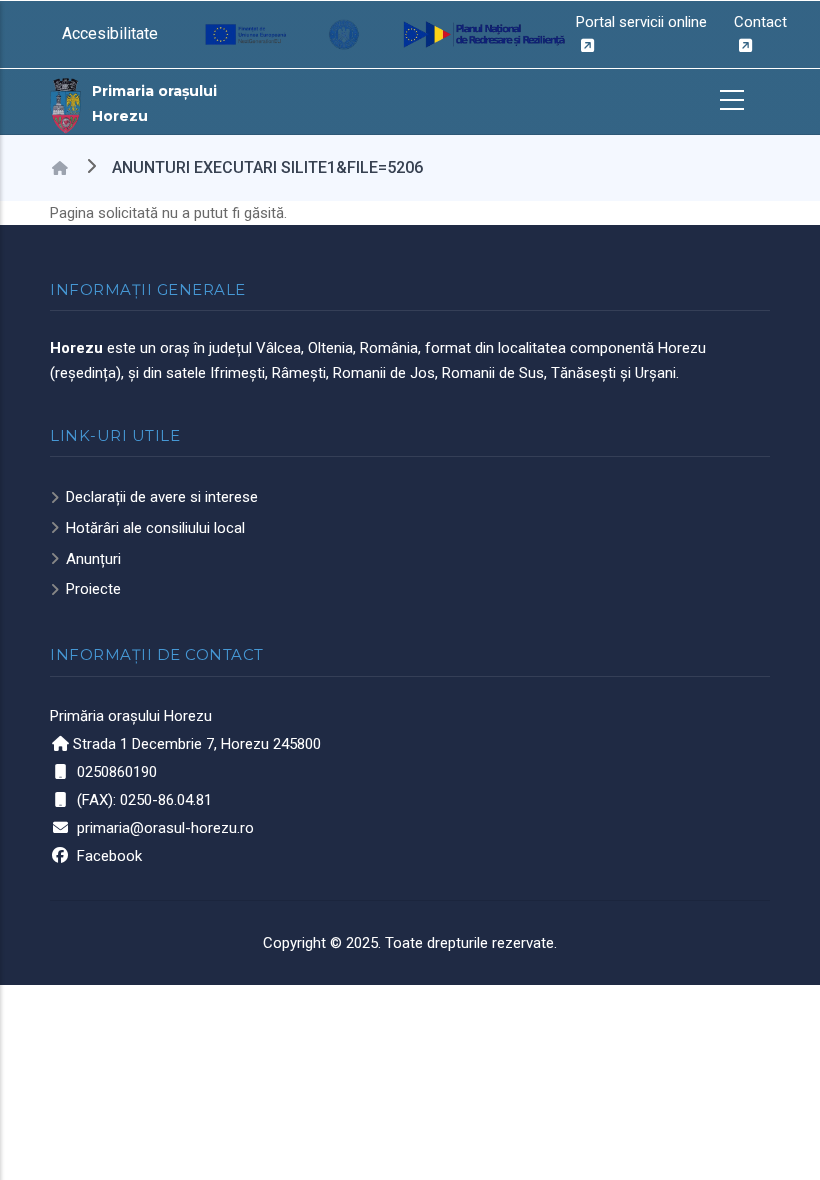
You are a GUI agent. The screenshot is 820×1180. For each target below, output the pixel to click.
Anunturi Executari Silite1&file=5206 (267, 167)
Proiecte (93, 589)
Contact (760, 22)
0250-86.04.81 (166, 800)
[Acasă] (66, 104)
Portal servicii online (641, 22)
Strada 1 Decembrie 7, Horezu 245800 (197, 744)
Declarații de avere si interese (162, 497)
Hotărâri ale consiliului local (155, 528)
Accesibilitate (110, 33)
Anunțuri (93, 559)
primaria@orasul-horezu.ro (165, 828)
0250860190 (117, 772)
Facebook (109, 856)
